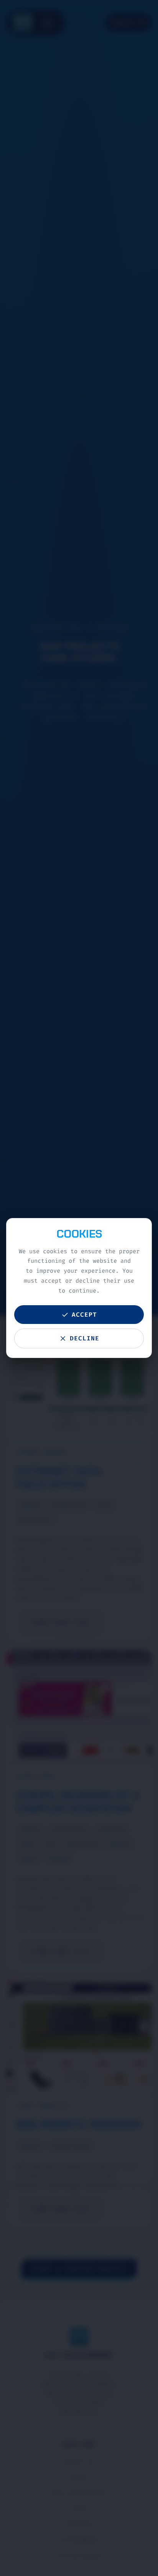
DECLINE (85, 1338)
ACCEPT (84, 1315)
